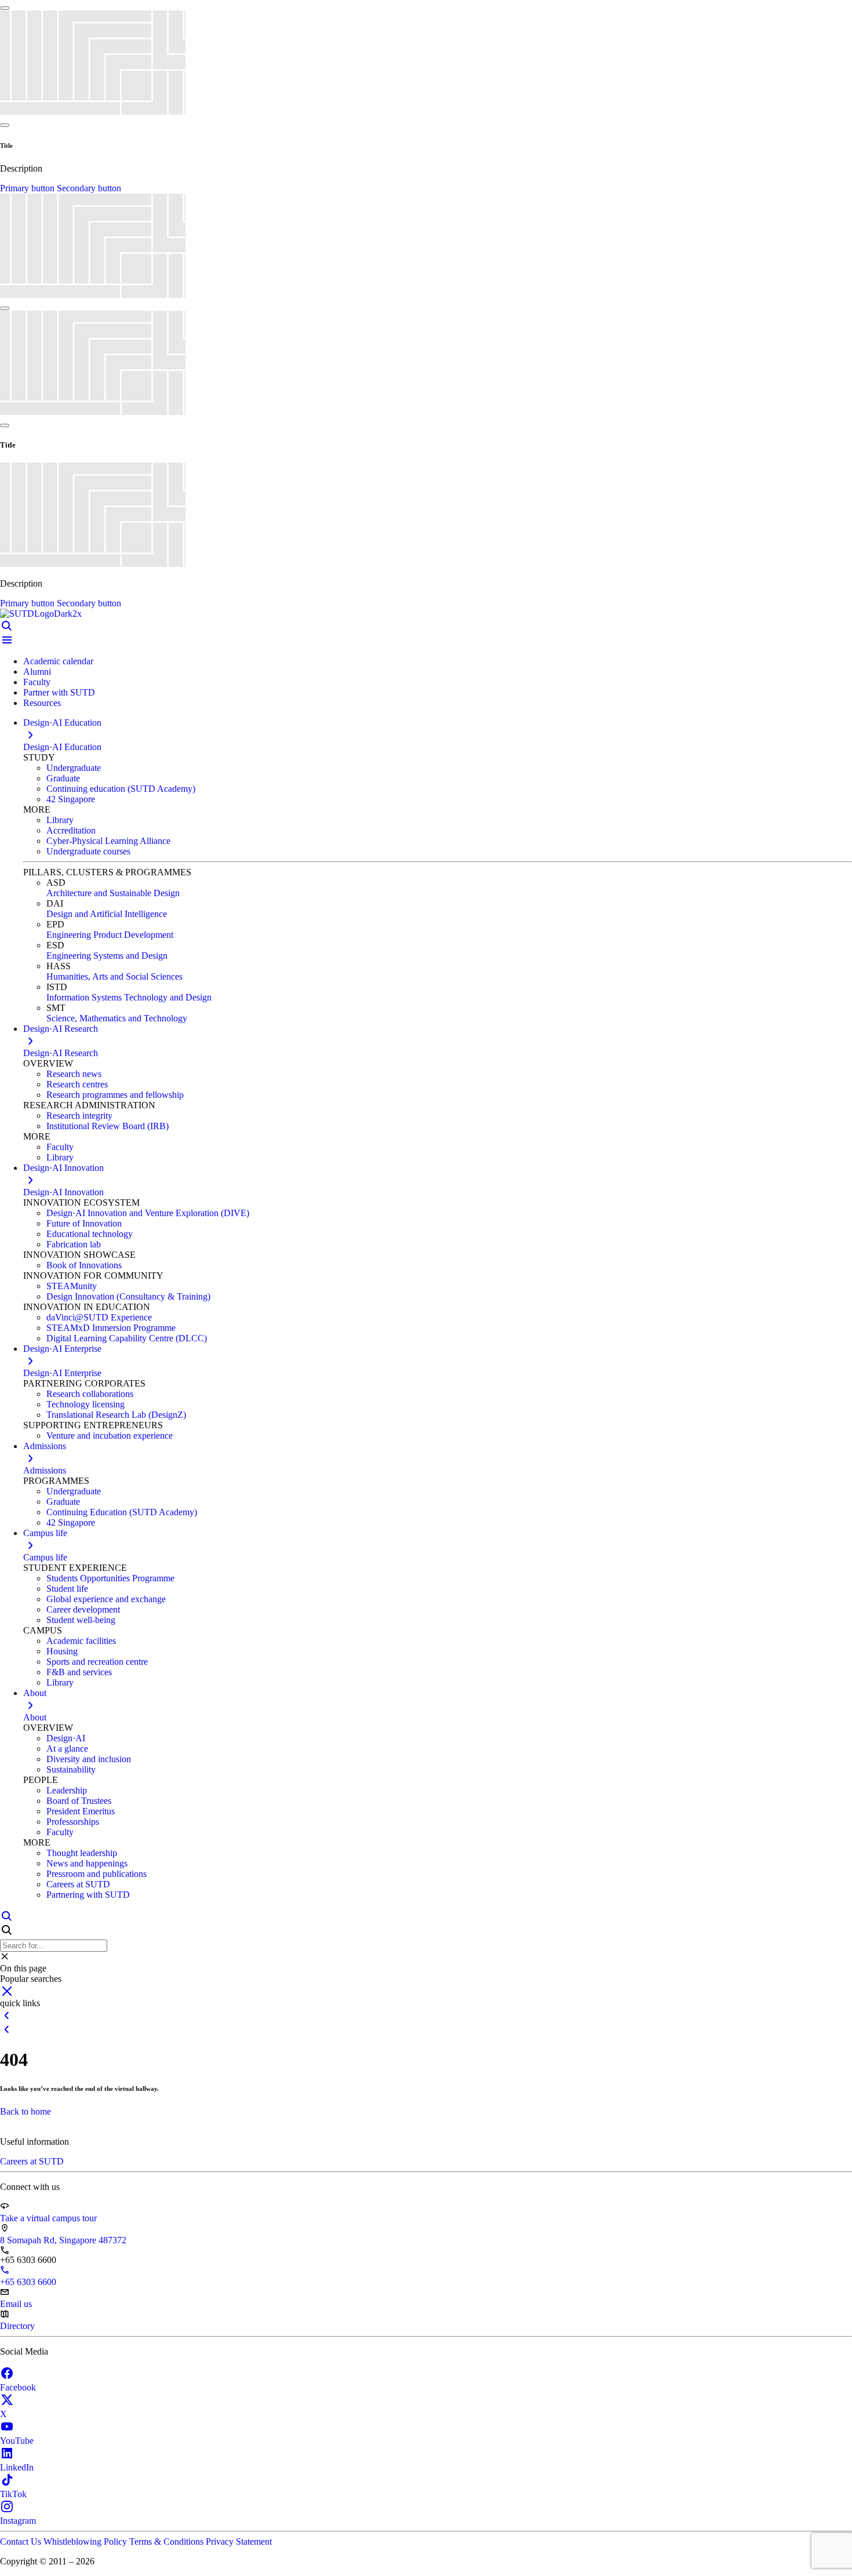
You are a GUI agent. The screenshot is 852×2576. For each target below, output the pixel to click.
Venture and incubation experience (110, 1436)
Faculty (37, 682)
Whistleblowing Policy (86, 2542)
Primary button (28, 188)
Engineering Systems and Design (107, 956)
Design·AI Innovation (63, 1192)
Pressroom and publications (97, 1874)
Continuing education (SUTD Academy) (121, 789)
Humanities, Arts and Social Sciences (114, 976)
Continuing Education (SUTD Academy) (122, 1512)
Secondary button (89, 188)
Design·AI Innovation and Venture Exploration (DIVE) (148, 1213)
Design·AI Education (62, 747)
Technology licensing (85, 1404)
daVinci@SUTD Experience (99, 1317)
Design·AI (66, 1738)
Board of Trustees (79, 1801)
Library (60, 820)
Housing (62, 1651)
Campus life (45, 1557)
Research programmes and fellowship (115, 1095)
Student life (67, 1589)
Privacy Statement (239, 2542)
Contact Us (22, 2542)
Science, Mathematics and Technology (117, 1018)
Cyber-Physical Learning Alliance (108, 841)
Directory (17, 2326)
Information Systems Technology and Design (129, 997)
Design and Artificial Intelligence (107, 914)
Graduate (63, 778)
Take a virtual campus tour (48, 2218)
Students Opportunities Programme (110, 1578)
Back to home (26, 2111)
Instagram (18, 2521)
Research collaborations (90, 1394)
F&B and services (79, 1672)
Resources (42, 703)
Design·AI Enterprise (62, 1373)
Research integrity (79, 1116)
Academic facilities (81, 1641)
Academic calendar (58, 661)
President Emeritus (81, 1811)
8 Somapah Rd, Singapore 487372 (63, 2240)
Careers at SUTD (78, 1884)
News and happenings (87, 1863)
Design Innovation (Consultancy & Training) (128, 1296)
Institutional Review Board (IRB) (108, 1126)
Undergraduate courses (88, 851)
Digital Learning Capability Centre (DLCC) (127, 1338)
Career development (83, 1609)
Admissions (45, 1470)
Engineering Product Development (110, 935)
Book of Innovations (84, 1265)
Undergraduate (74, 768)
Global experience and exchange (106, 1599)
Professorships (73, 1822)
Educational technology (90, 1234)
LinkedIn (17, 2467)
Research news (74, 1074)
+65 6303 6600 (28, 2282)
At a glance (67, 1749)
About (35, 1717)
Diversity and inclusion (89, 1759)
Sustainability (71, 1769)
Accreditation (71, 830)
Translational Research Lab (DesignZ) (116, 1415)
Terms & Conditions (168, 2542)
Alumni (37, 672)
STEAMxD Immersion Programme (111, 1328)
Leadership (67, 1790)
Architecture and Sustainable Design (113, 893)
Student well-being (81, 1620)
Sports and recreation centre (97, 1662)
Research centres (77, 1084)
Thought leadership (82, 1853)
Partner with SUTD (59, 692)
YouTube (17, 2441)
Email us (16, 2304)
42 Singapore (71, 799)
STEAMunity (72, 1286)
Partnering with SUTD (88, 1895)
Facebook (18, 2387)
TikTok (13, 2494)
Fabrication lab (74, 1244)
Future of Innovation (84, 1223)
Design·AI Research (61, 1053)
